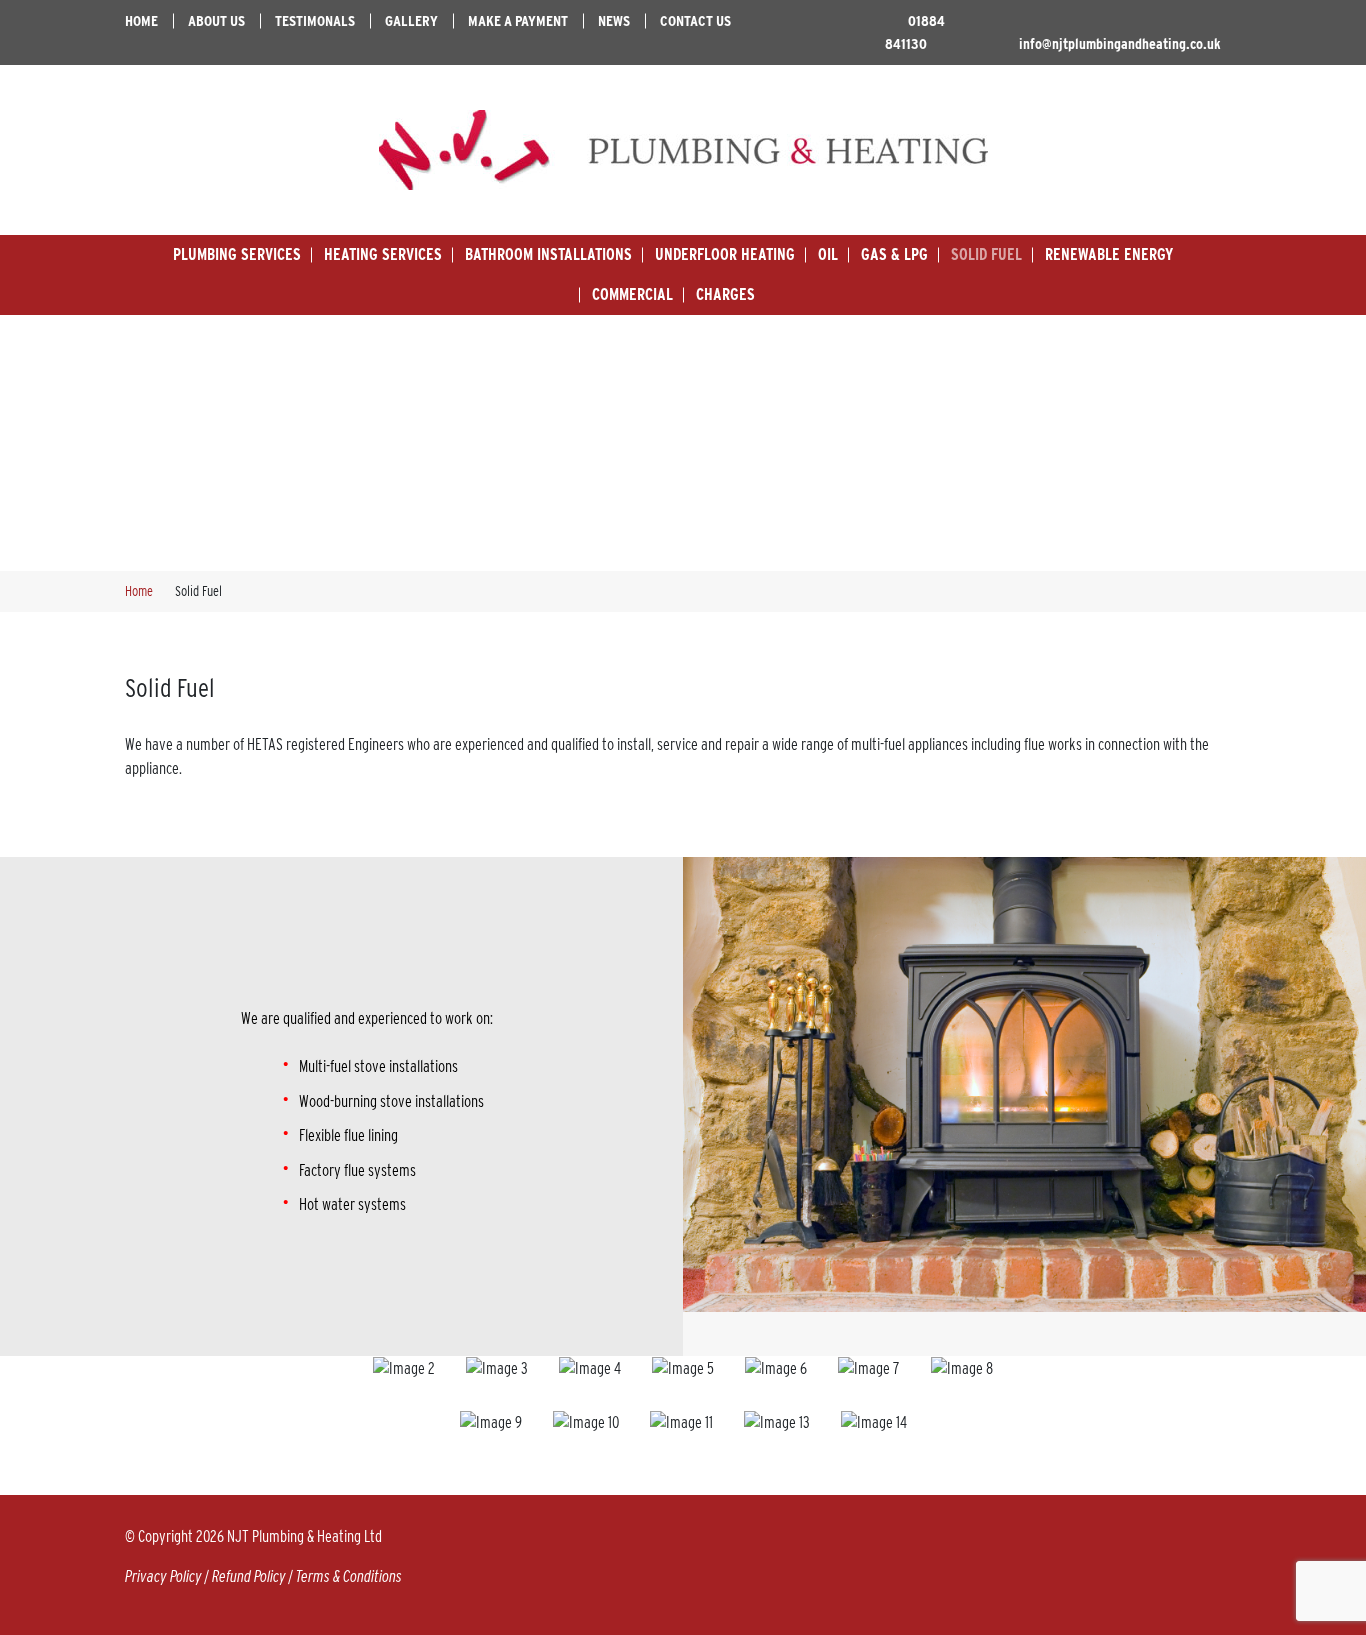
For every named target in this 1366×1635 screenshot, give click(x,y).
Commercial (632, 294)
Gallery (411, 21)
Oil (828, 254)
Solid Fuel (986, 254)
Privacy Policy (163, 1576)
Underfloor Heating (725, 254)
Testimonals (315, 21)
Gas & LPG (894, 254)
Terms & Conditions (349, 1576)
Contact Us (695, 21)
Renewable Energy (1109, 254)
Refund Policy (249, 1576)
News (614, 21)
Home (141, 21)
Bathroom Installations (548, 254)
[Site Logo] (683, 150)
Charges (725, 294)
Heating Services (383, 254)
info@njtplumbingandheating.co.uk (1120, 44)
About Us (216, 21)
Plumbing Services (237, 254)
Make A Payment (518, 21)
